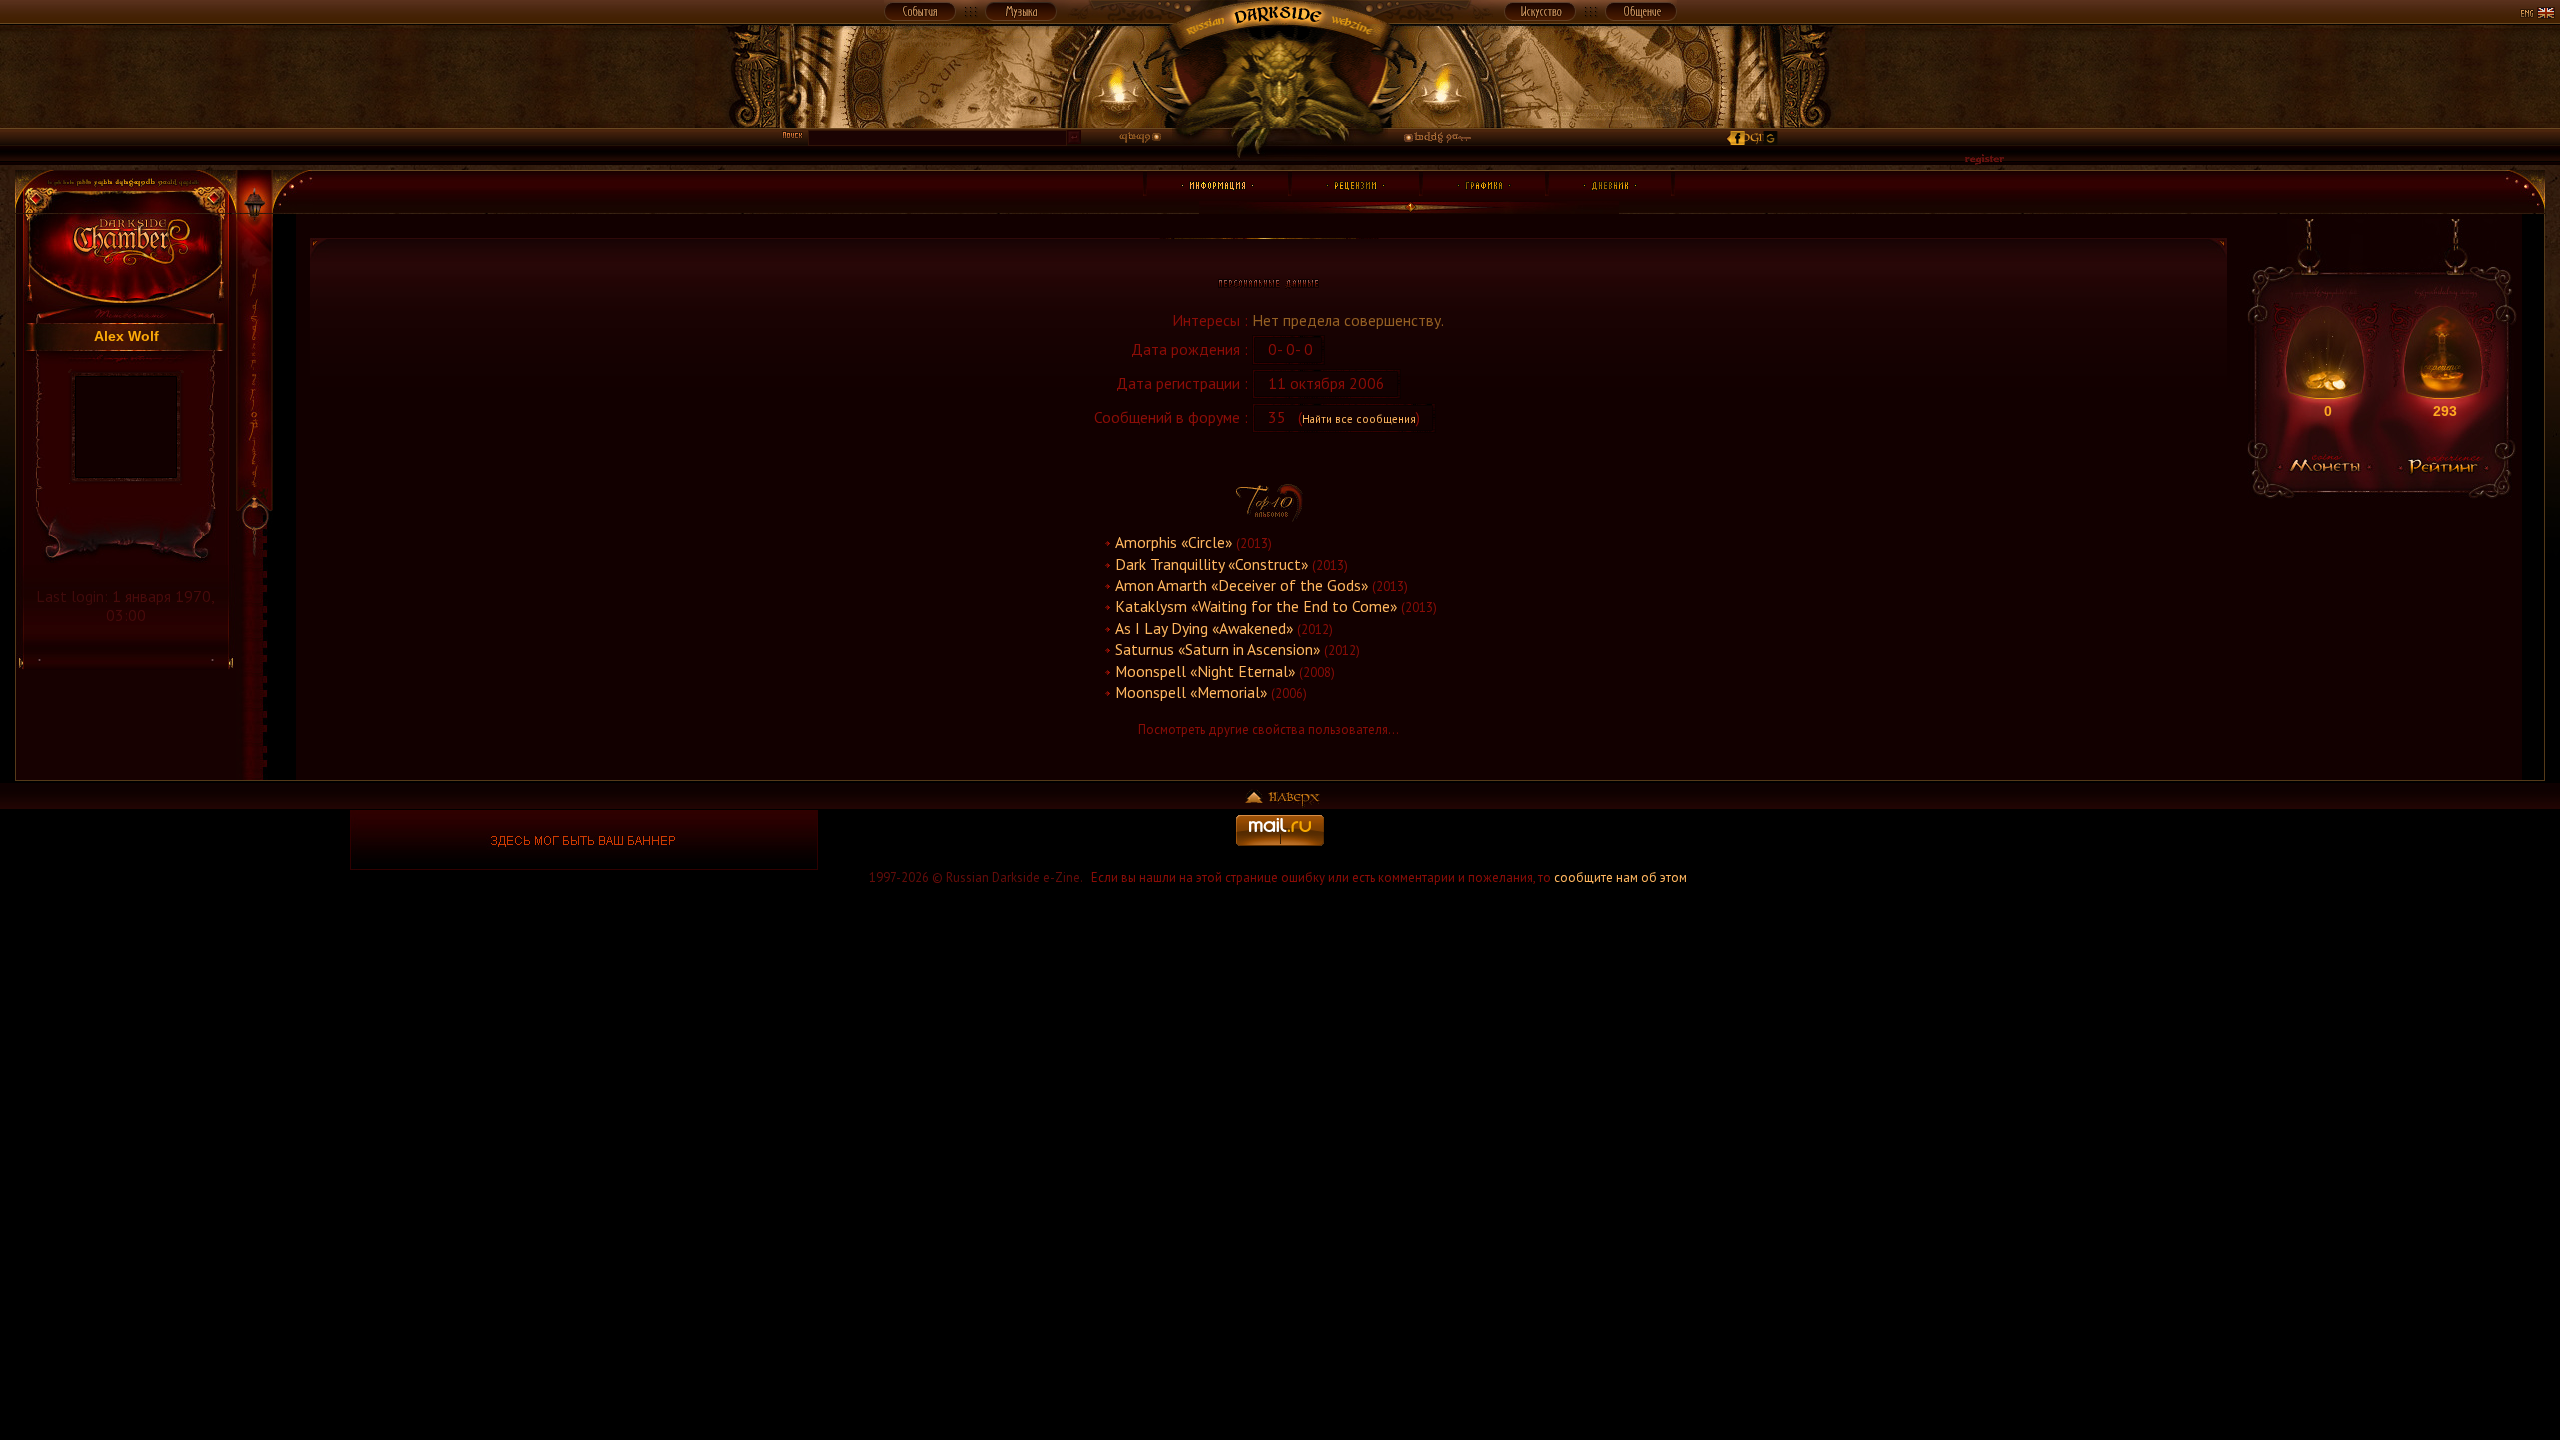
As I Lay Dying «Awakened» (1204, 628)
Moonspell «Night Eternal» (1205, 671)
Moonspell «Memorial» (1191, 692)
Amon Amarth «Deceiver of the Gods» (1241, 585)
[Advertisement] (1976, 840)
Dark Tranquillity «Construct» (1211, 564)
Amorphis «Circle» (1173, 542)
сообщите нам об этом (1620, 877)
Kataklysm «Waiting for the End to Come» (1256, 606)
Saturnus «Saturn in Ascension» (1217, 649)
